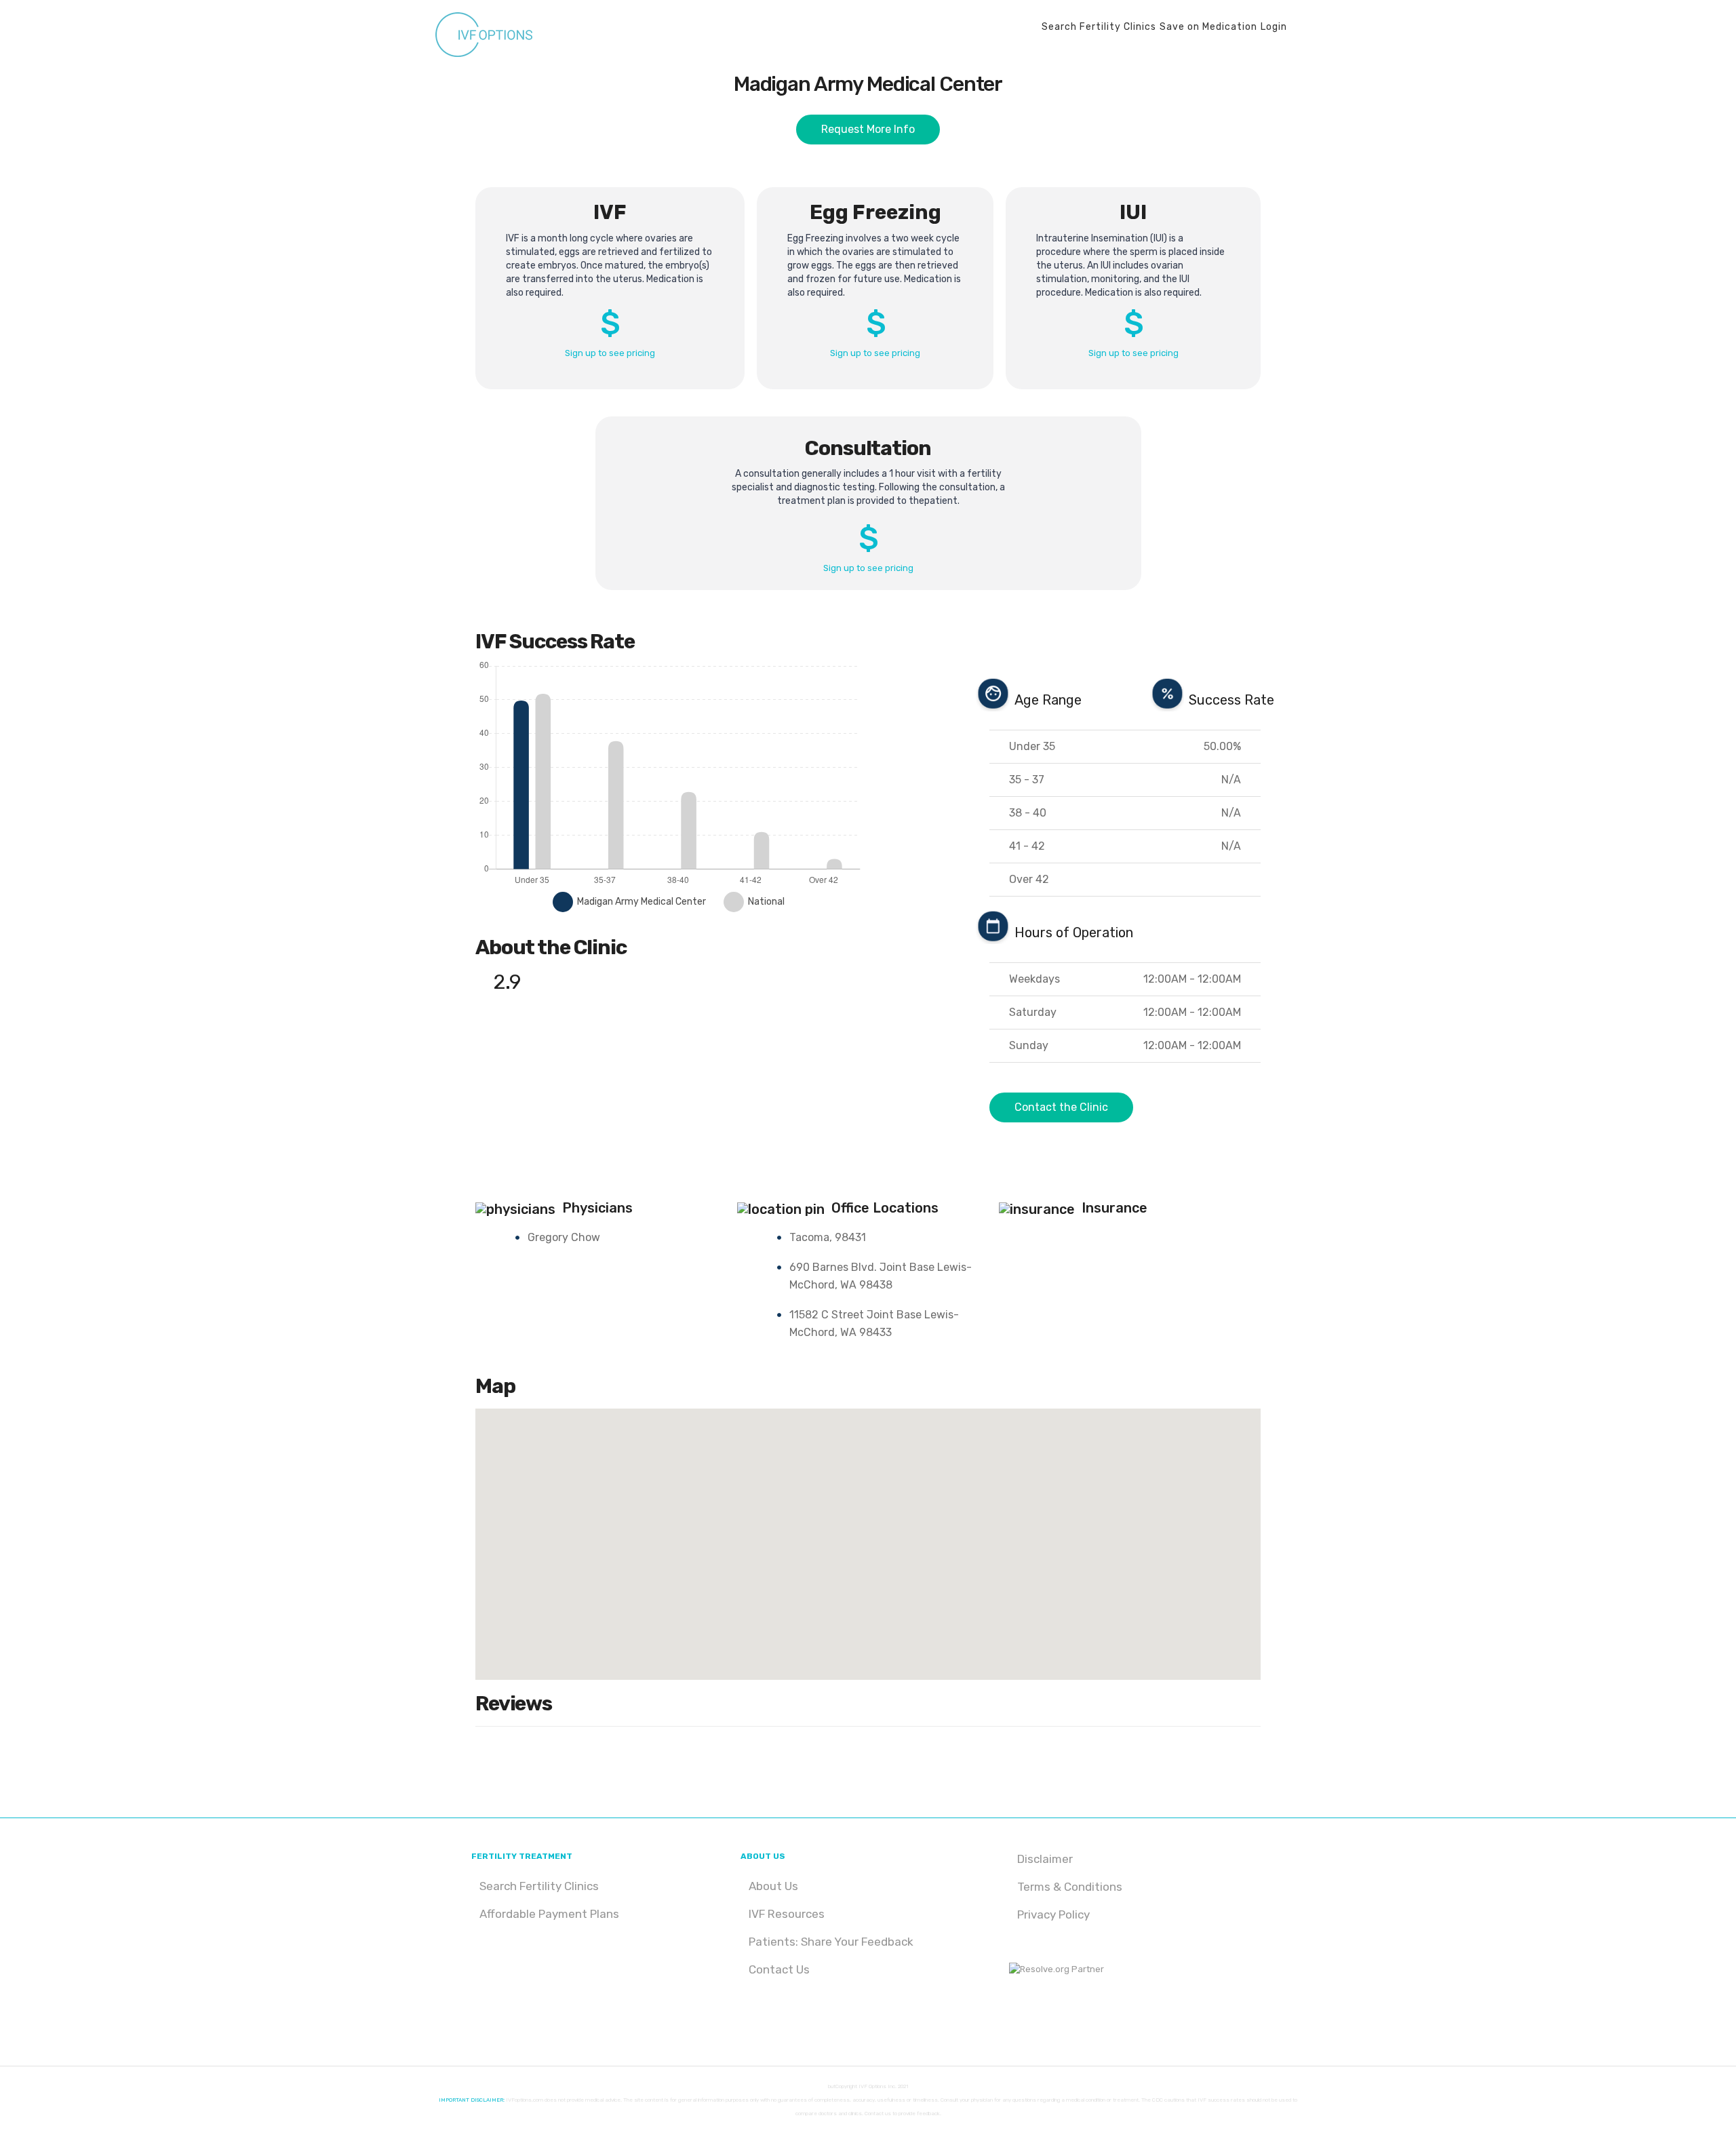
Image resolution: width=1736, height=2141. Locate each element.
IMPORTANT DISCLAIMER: (472, 2100)
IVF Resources (787, 1914)
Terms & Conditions (1070, 1887)
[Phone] (1071, 2016)
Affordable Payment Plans (549, 1914)
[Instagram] (1014, 2016)
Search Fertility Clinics (539, 1886)
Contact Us (779, 1969)
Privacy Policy (1053, 1914)
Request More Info (868, 129)
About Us (773, 1886)
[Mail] (1052, 2016)
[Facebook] (1033, 2016)
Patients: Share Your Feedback (831, 1942)
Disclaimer (1045, 1859)
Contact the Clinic (1061, 1107)
